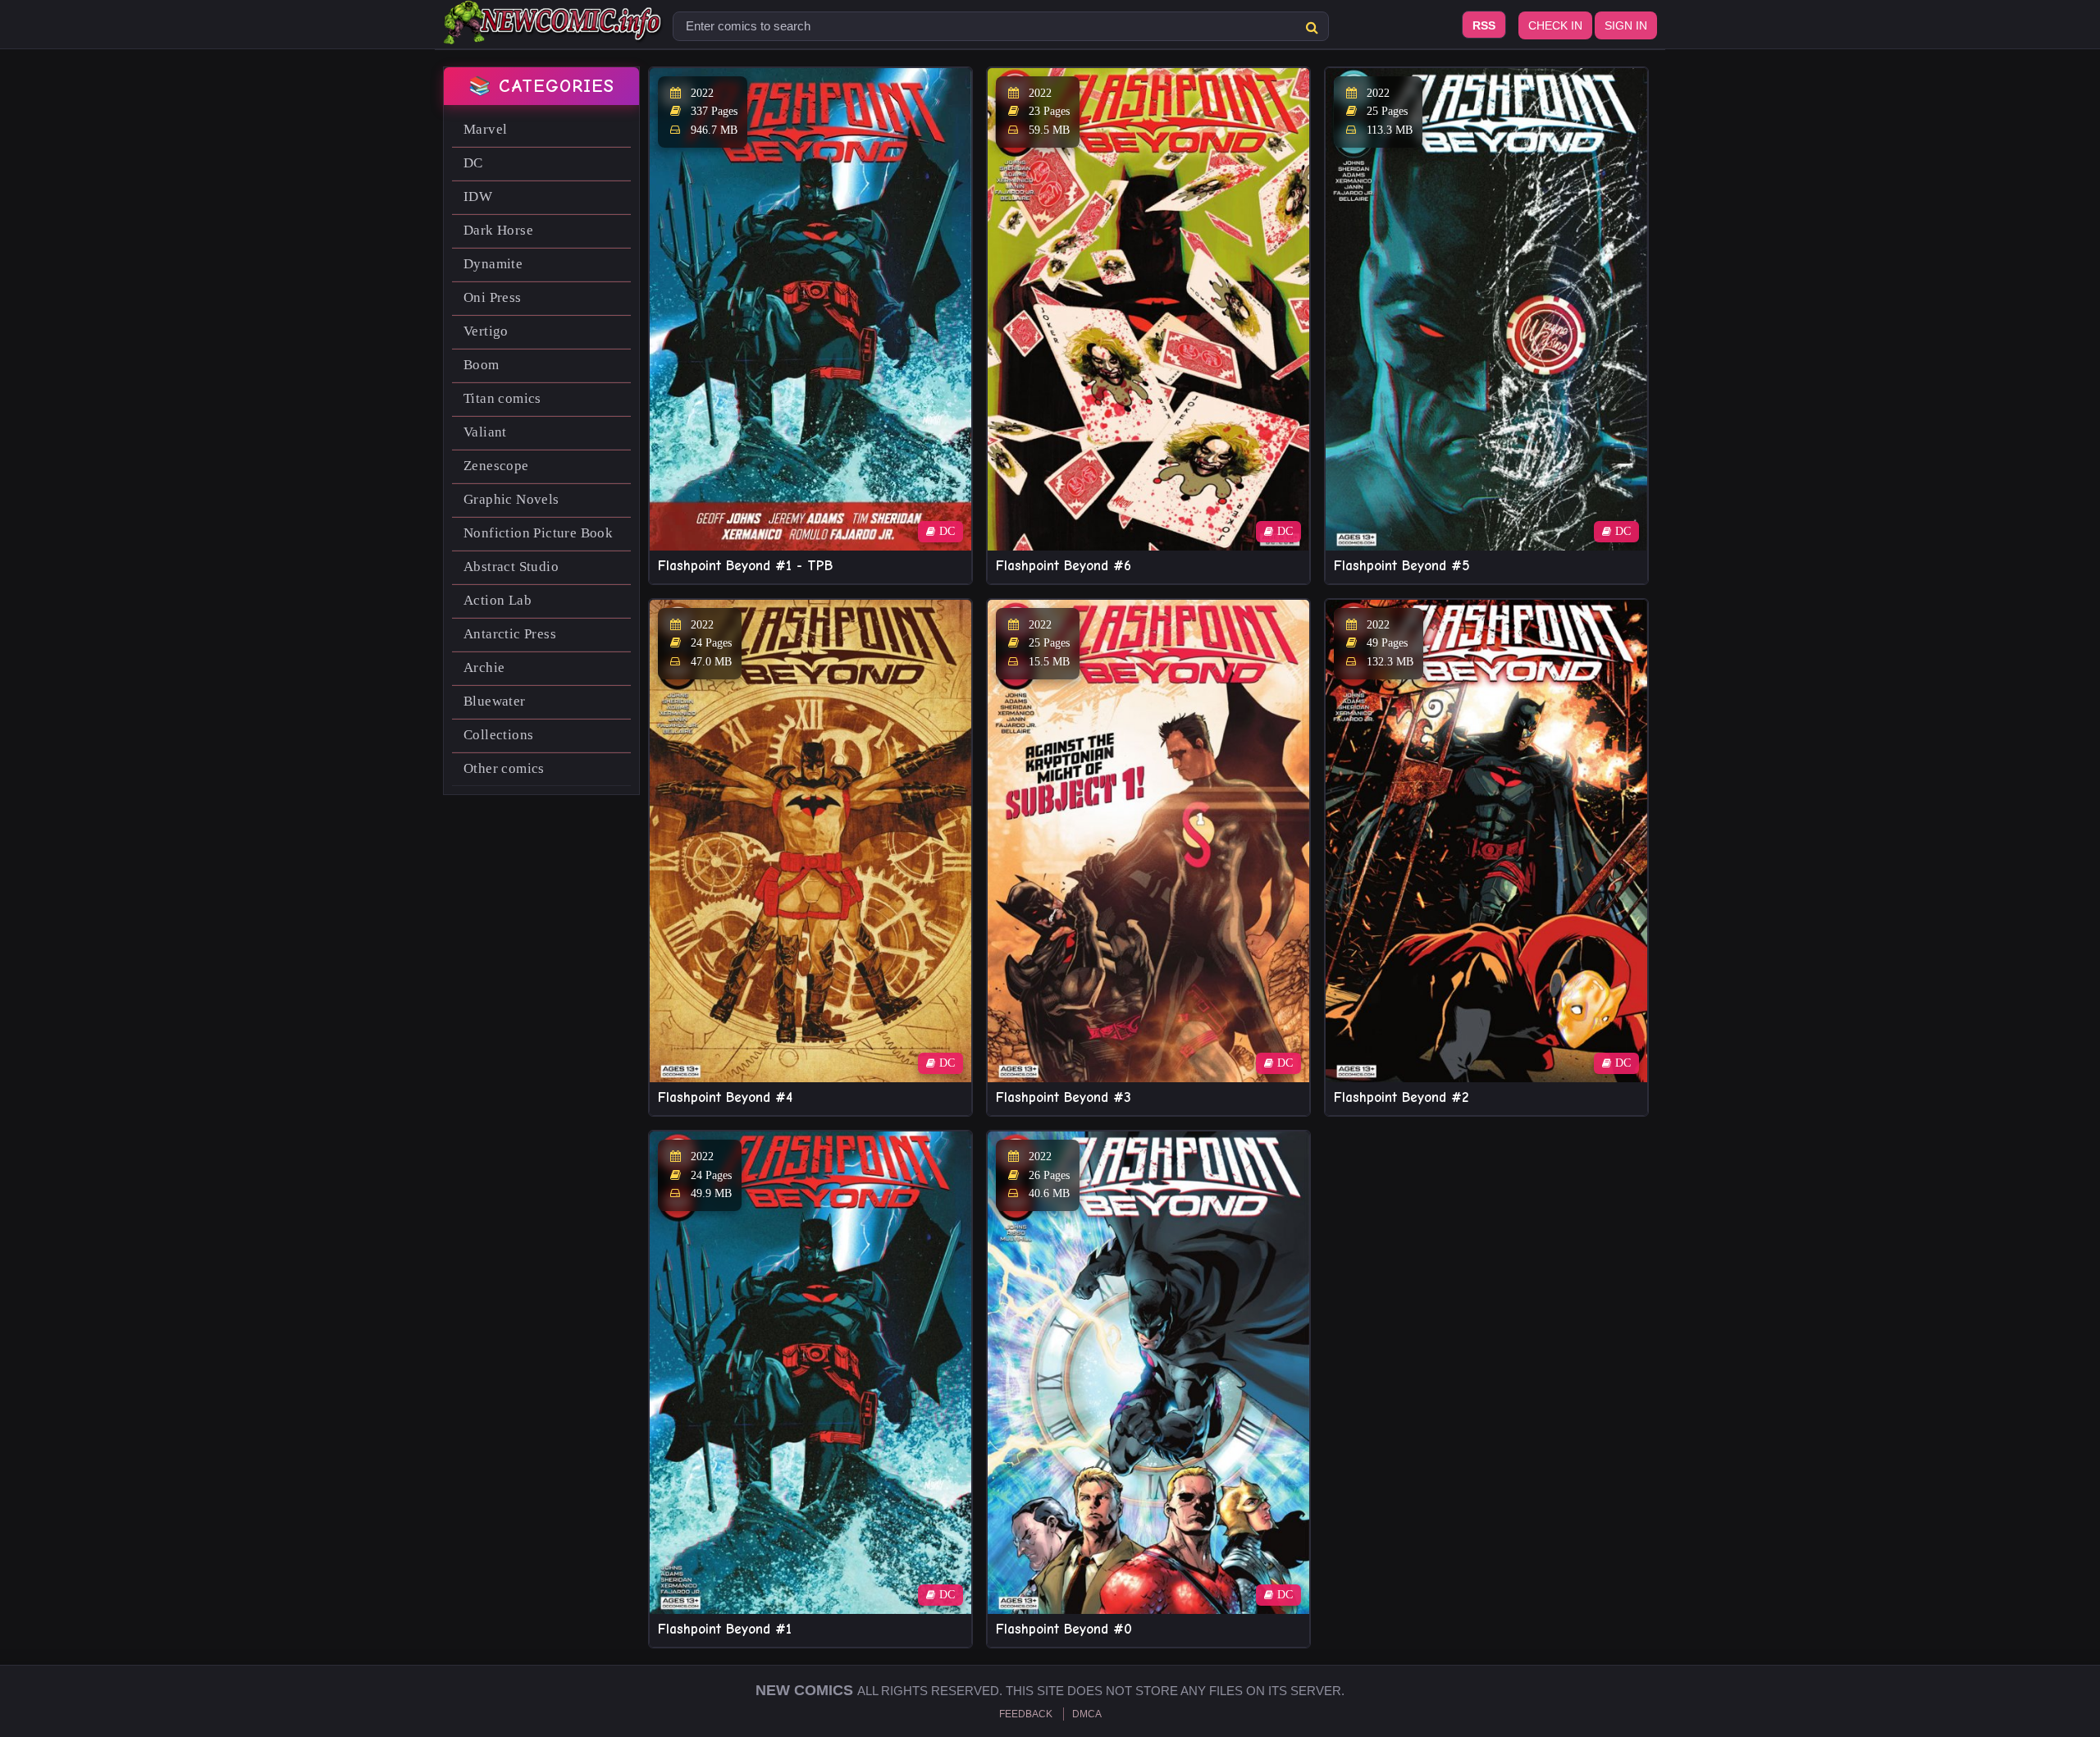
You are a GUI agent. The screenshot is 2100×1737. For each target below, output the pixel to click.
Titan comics (502, 398)
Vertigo (486, 331)
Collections (498, 735)
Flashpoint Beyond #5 (1402, 566)
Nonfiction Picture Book (538, 533)
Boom (482, 365)
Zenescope (496, 466)
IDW (478, 197)
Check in (1555, 25)
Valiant (485, 432)
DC (473, 163)
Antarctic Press (510, 634)
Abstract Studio (511, 567)
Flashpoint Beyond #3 (1064, 1097)
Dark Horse (498, 230)
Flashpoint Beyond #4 (725, 1097)
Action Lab (498, 600)
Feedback (1026, 1714)
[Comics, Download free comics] (554, 33)
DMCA (1087, 1714)
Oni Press (493, 297)
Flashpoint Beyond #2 (1401, 1097)
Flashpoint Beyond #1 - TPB (745, 566)
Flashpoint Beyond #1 (725, 1629)
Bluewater (495, 701)
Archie (484, 667)
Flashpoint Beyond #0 (1064, 1629)
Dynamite (493, 264)
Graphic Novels (511, 499)
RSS (1484, 25)
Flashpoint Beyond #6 (1064, 566)
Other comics (504, 768)
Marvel (485, 129)
